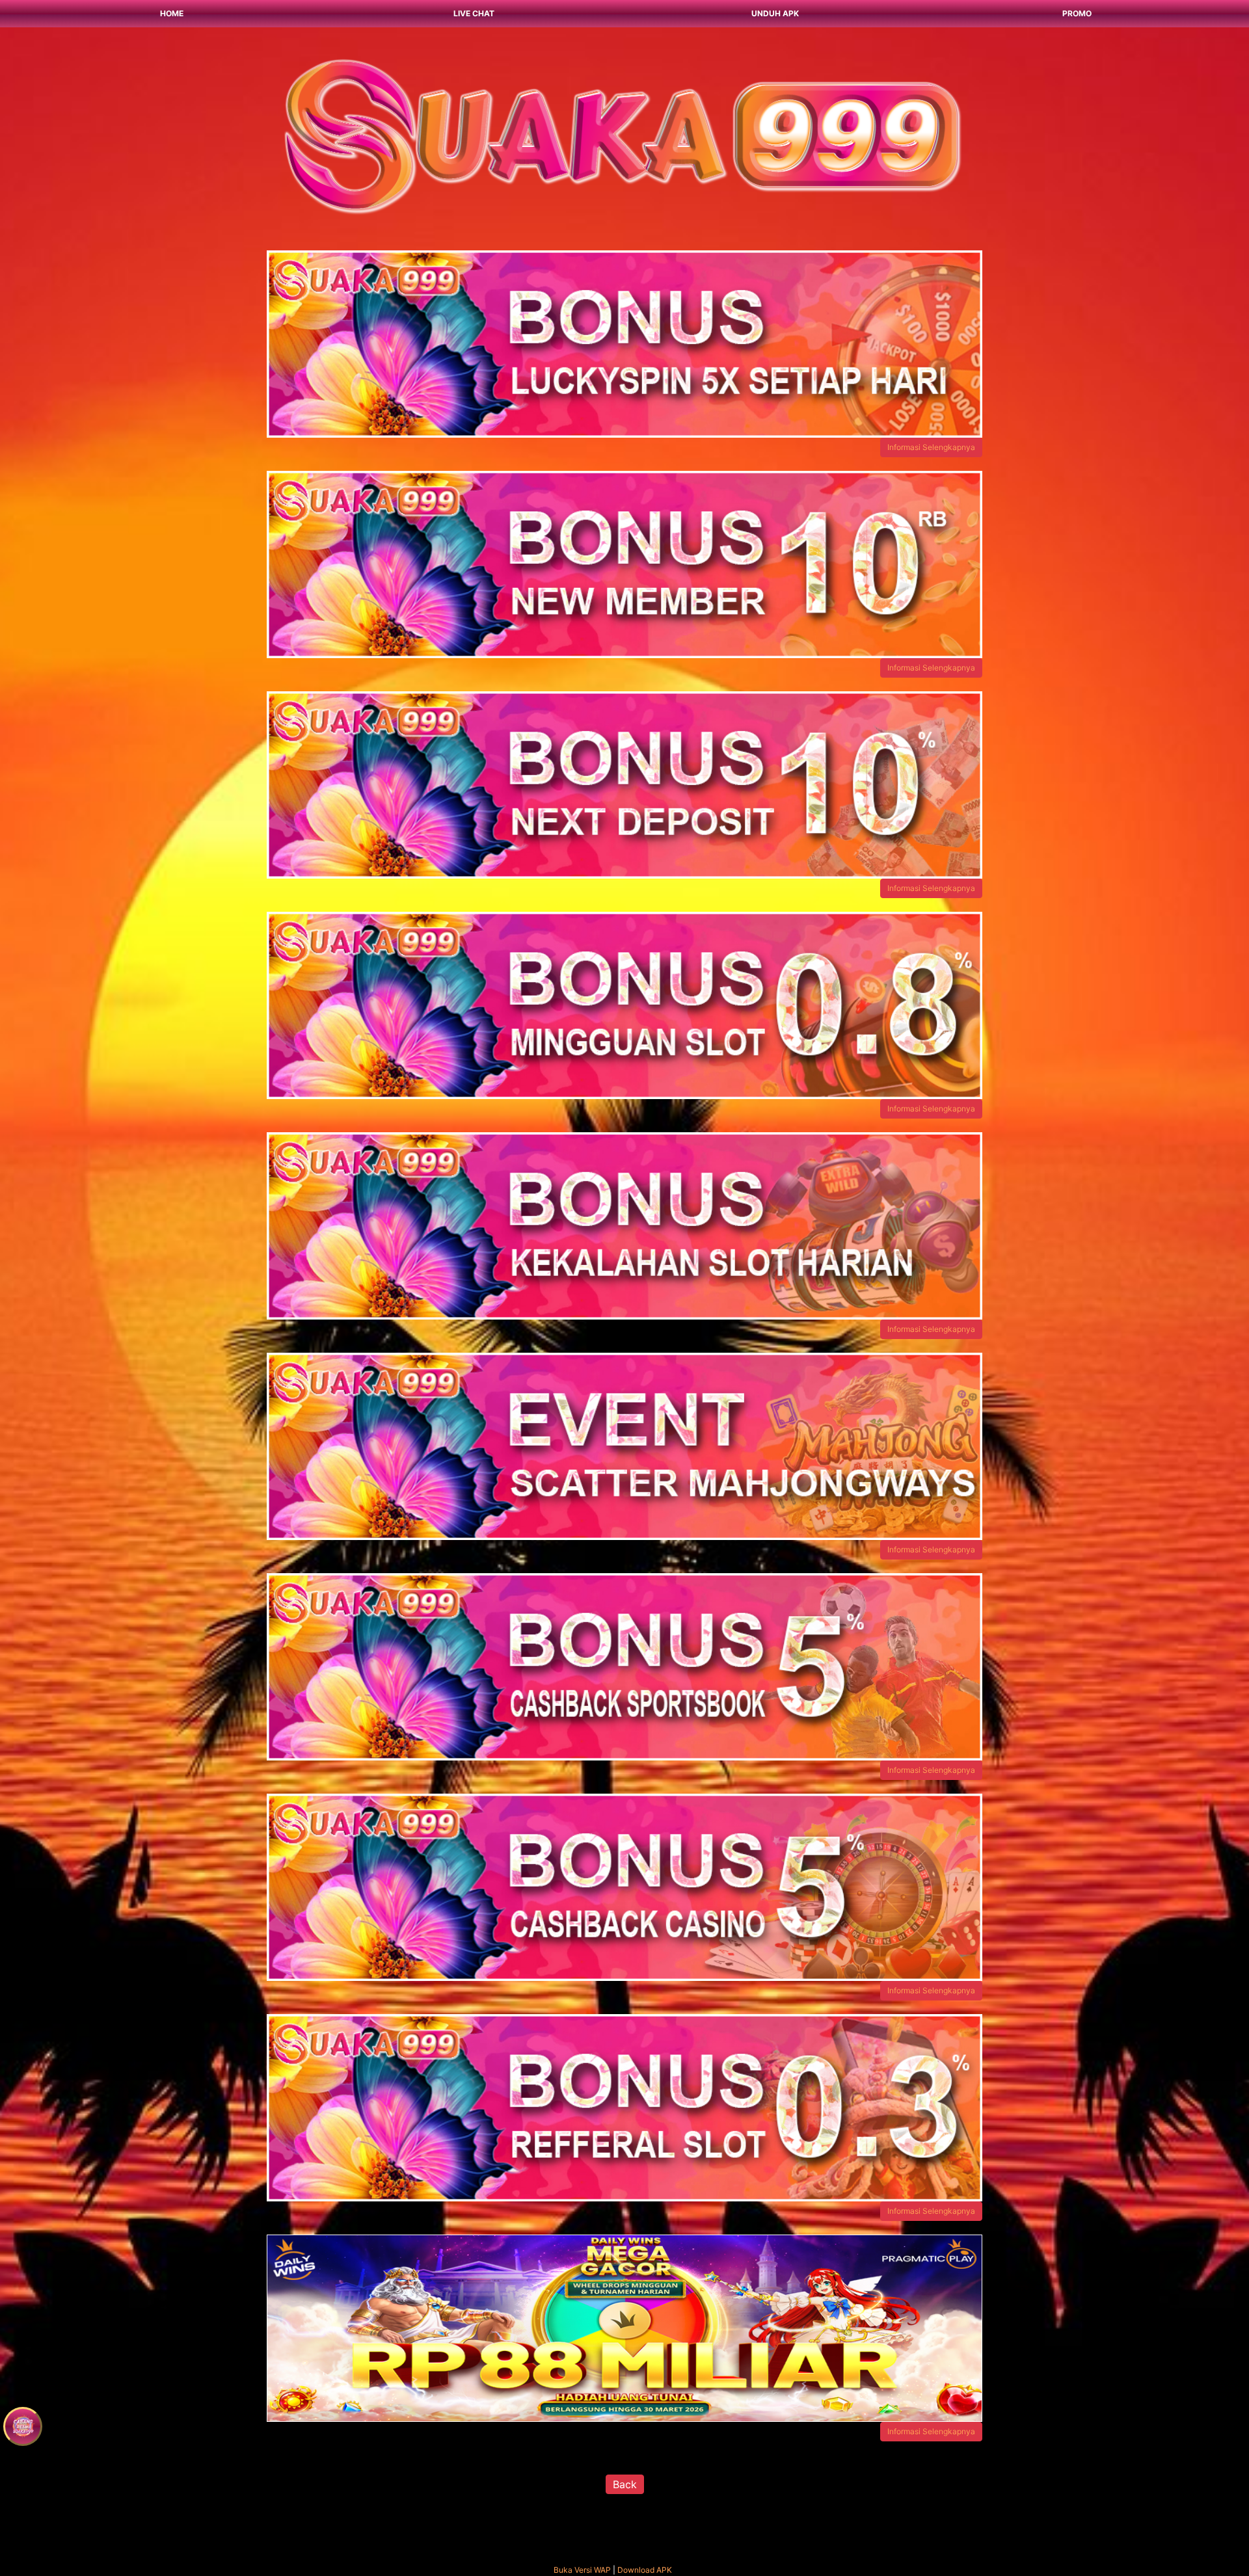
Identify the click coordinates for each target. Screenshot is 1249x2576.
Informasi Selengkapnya (931, 447)
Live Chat (474, 13)
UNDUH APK (775, 13)
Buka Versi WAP (582, 2570)
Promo (1077, 13)
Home (172, 13)
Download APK (645, 2570)
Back (625, 2484)
